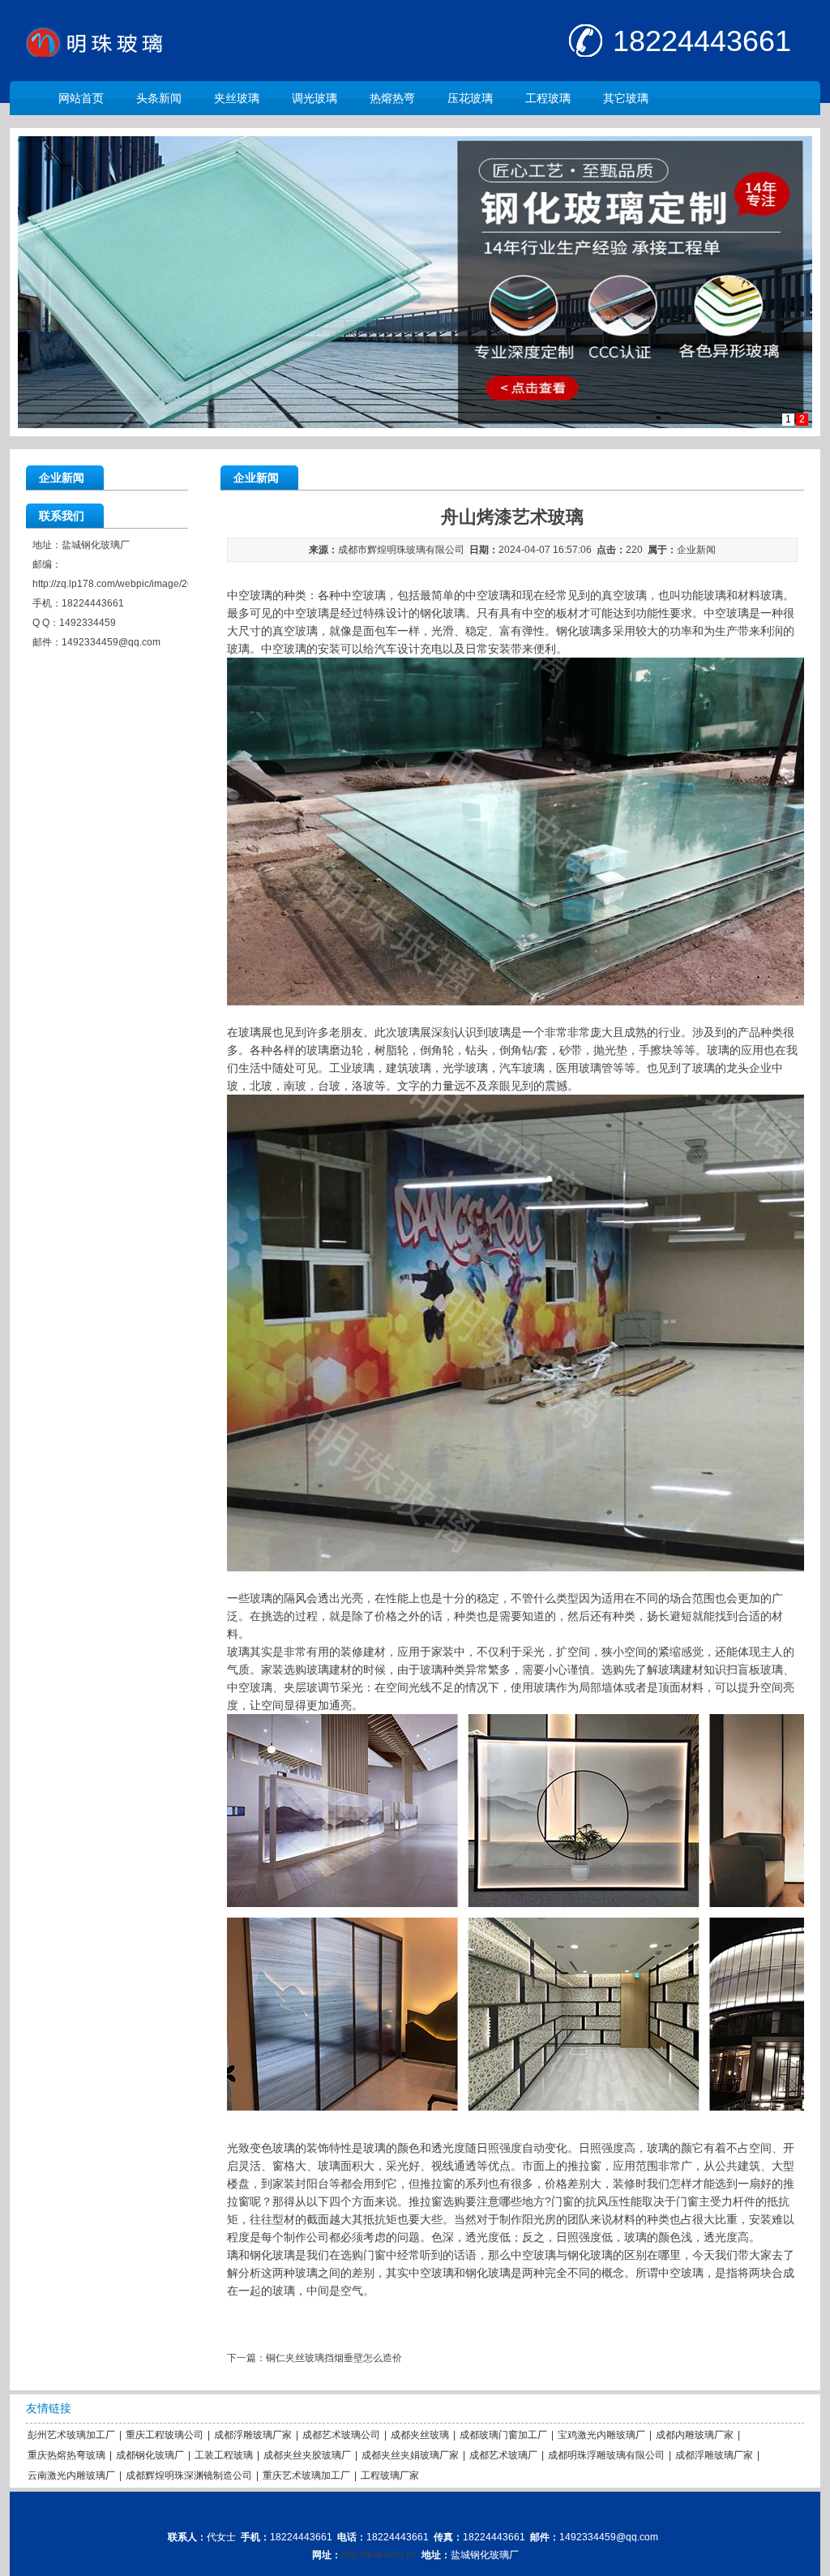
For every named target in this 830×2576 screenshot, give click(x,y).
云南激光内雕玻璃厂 (71, 2475)
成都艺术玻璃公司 (341, 2435)
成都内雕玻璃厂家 (695, 2435)
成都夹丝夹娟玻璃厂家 (410, 2455)
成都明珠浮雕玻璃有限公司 (606, 2455)
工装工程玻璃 (224, 2455)
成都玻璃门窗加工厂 (503, 2435)
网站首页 (81, 98)
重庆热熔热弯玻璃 (66, 2455)
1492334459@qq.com (111, 642)
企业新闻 (696, 550)
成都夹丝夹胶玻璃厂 (307, 2455)
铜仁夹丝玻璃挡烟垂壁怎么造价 (334, 2358)
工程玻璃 (548, 98)
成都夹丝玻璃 (420, 2435)
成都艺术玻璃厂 (503, 2455)
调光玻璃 (314, 98)
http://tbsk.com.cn (379, 2555)
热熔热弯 (392, 98)
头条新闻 (159, 98)
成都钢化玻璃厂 (150, 2455)
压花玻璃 (470, 98)
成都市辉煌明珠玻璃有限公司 (401, 550)
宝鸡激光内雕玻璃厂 (601, 2435)
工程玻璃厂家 (390, 2475)
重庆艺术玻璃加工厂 (306, 2475)
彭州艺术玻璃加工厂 (71, 2435)
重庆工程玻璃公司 (165, 2435)
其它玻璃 (626, 98)
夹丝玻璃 (237, 98)
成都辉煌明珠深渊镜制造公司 (189, 2475)
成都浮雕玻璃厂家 (253, 2435)
